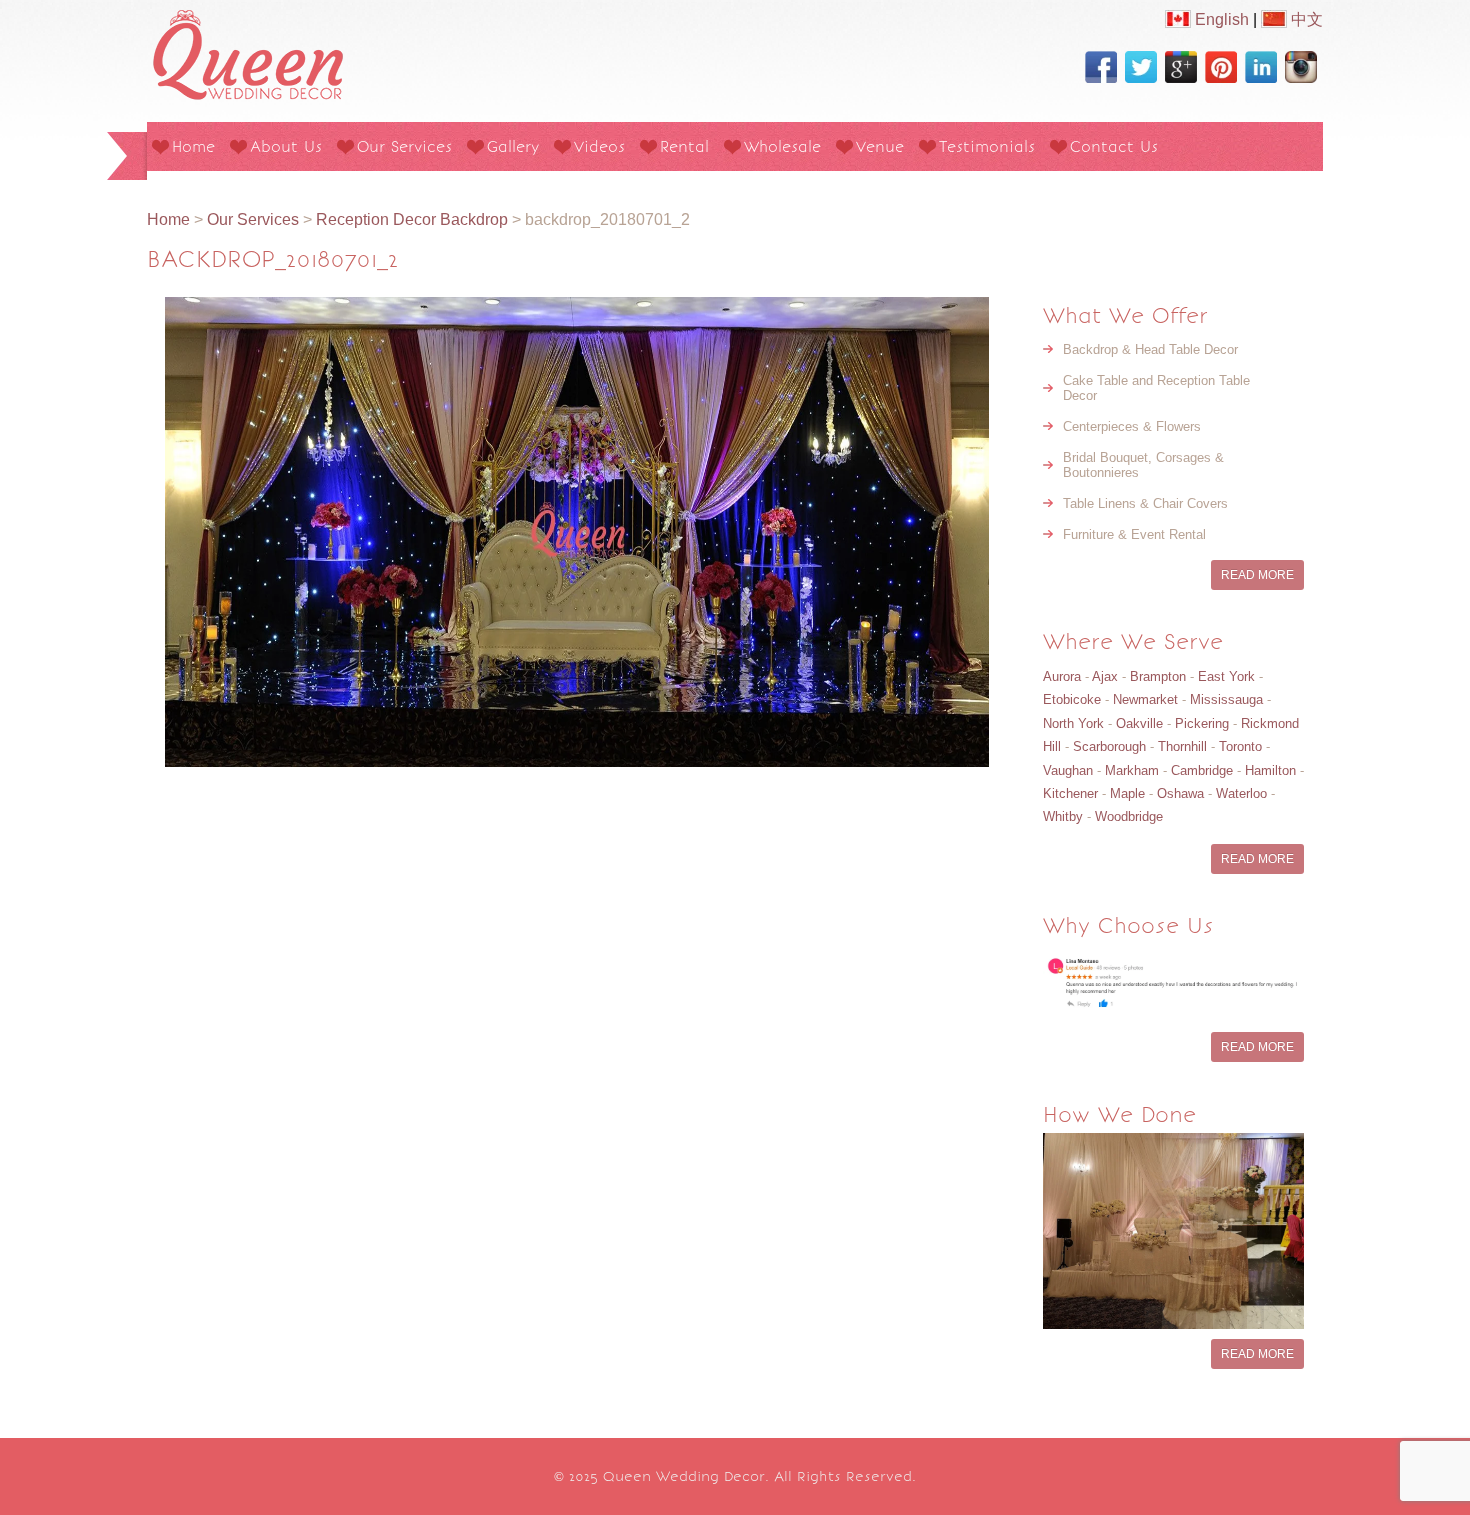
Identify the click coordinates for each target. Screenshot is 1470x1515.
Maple (1127, 793)
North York (1073, 723)
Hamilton (1270, 770)
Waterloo (1241, 793)
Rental (684, 146)
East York (1226, 676)
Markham (1132, 770)
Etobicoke (1072, 699)
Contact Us (1114, 146)
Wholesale (782, 146)
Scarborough (1109, 746)
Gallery (513, 146)
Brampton (1158, 676)
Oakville (1139, 723)
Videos (599, 146)
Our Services (404, 146)
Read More (1257, 575)
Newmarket (1145, 699)
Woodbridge (1129, 816)
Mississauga (1226, 699)
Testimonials (987, 146)
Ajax (1105, 676)
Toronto (1240, 746)
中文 (1305, 19)
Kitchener (1070, 793)
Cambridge (1202, 770)
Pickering (1202, 723)
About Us (286, 146)
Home (193, 146)
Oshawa (1180, 793)
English (1220, 19)
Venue (880, 146)
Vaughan (1068, 770)
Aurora (1062, 676)
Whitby (1063, 816)
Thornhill (1182, 746)
